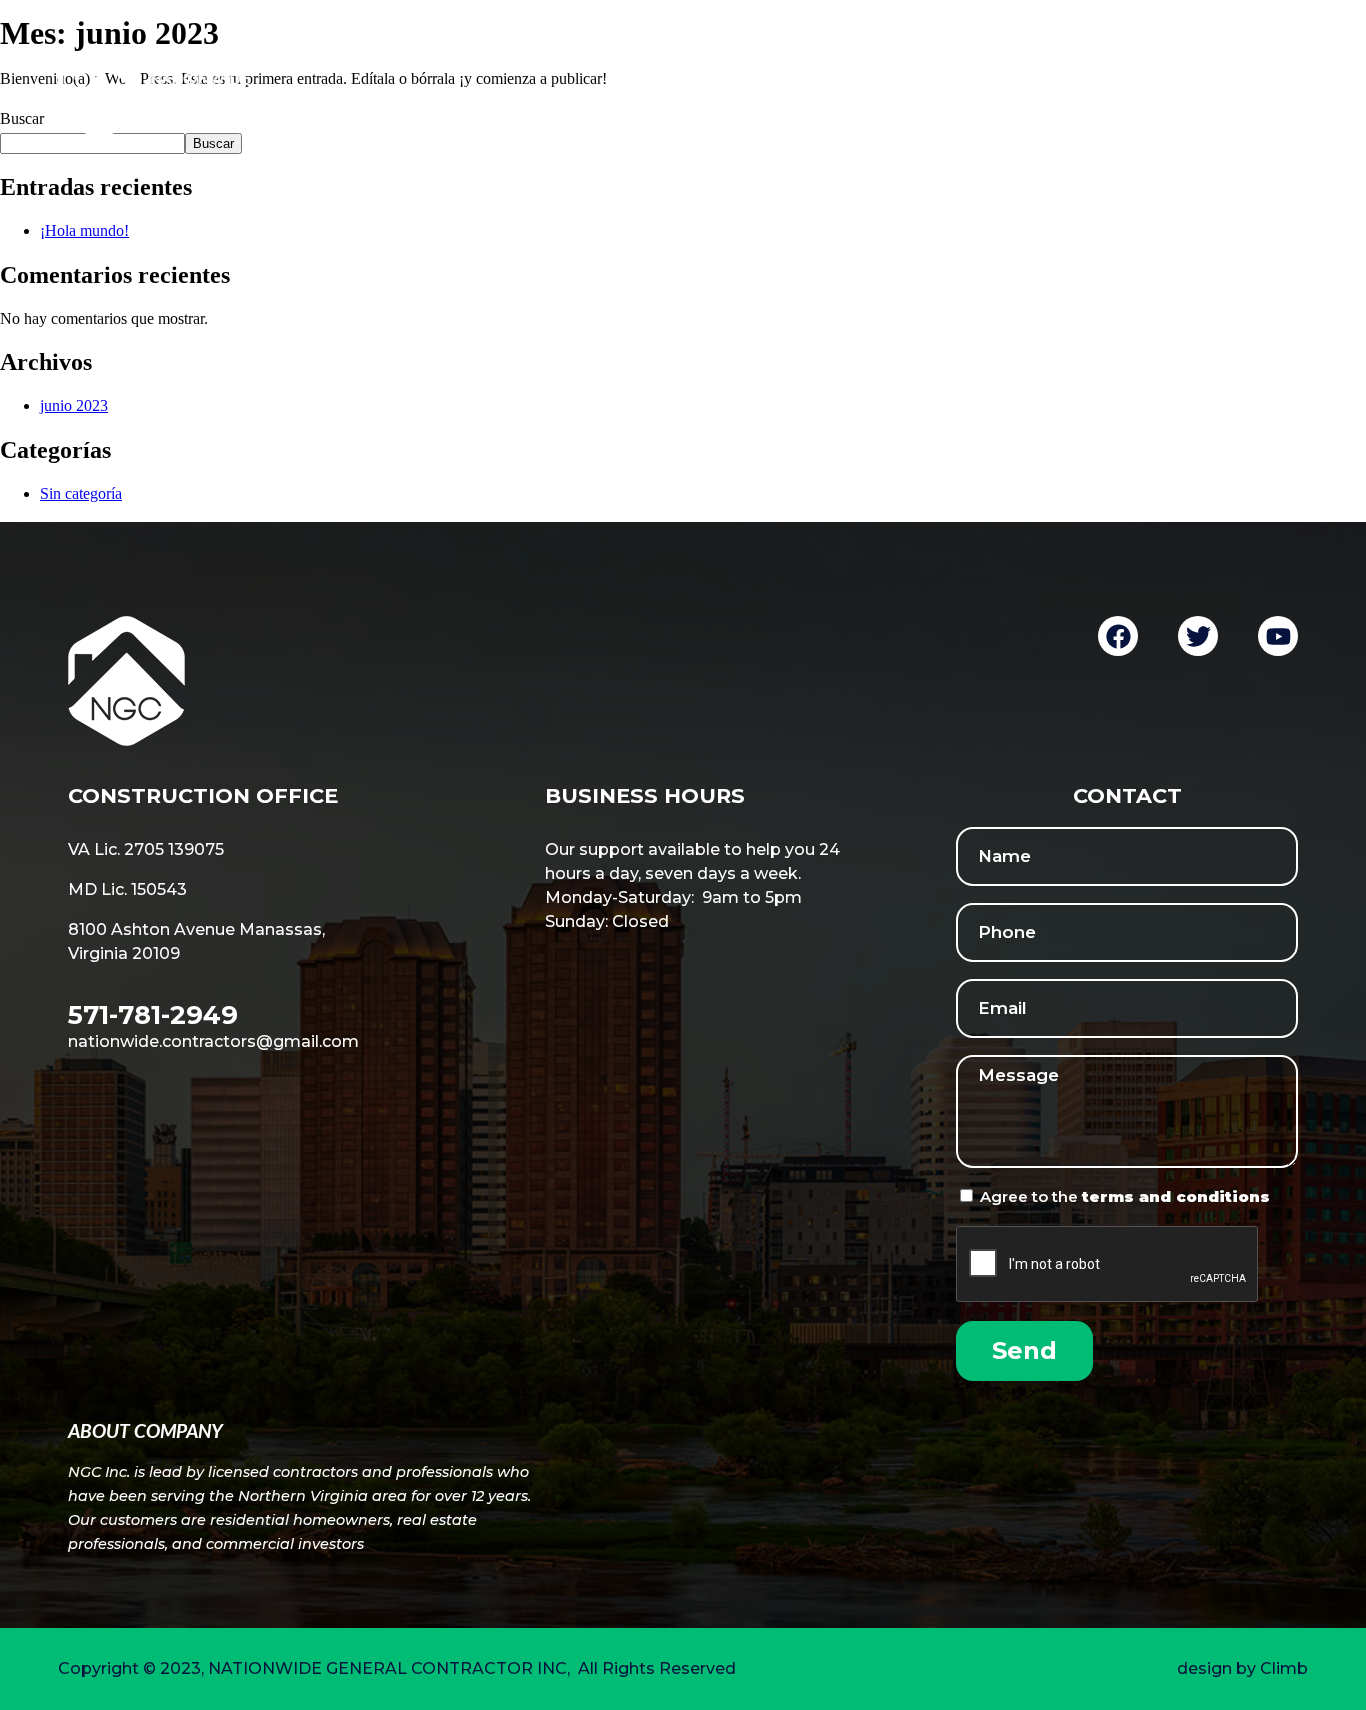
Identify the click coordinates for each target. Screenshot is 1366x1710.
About (822, 93)
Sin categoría (81, 493)
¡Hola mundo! (84, 230)
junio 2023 (74, 405)
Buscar (213, 143)
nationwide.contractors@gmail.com (213, 1041)
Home (668, 93)
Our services (1011, 93)
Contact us (1253, 93)
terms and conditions (1176, 1196)
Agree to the (1125, 1196)
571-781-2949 (153, 1014)
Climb (1284, 1668)
